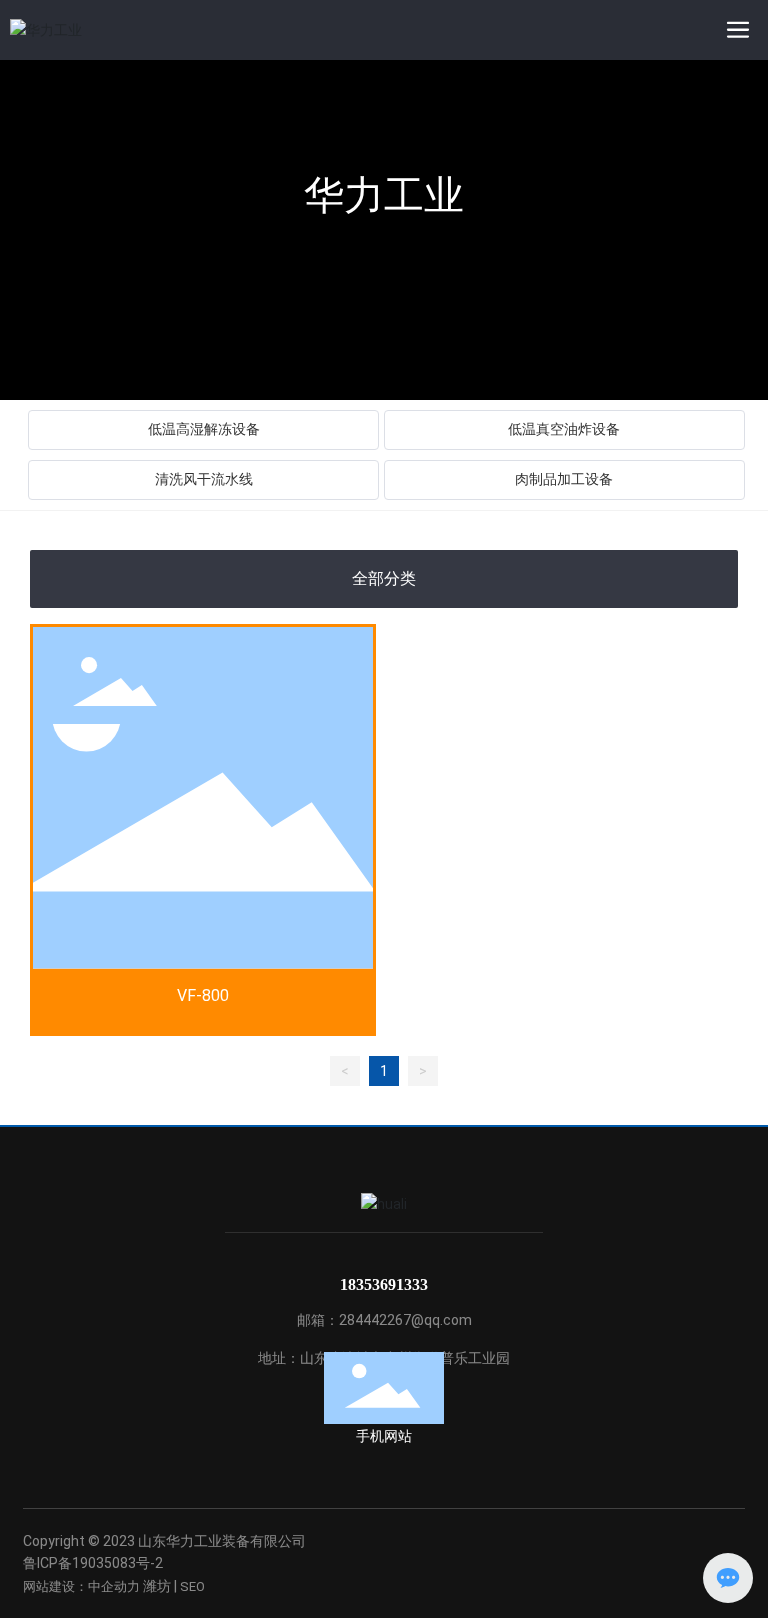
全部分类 (384, 578)
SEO (192, 1586)
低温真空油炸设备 (564, 429)
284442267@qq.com (405, 1320)
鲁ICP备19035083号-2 (93, 1563)
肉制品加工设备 (564, 479)
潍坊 (157, 1586)
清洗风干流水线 (204, 479)
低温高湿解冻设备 (204, 429)
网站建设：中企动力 (81, 1586)
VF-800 (203, 995)
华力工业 (384, 195)
